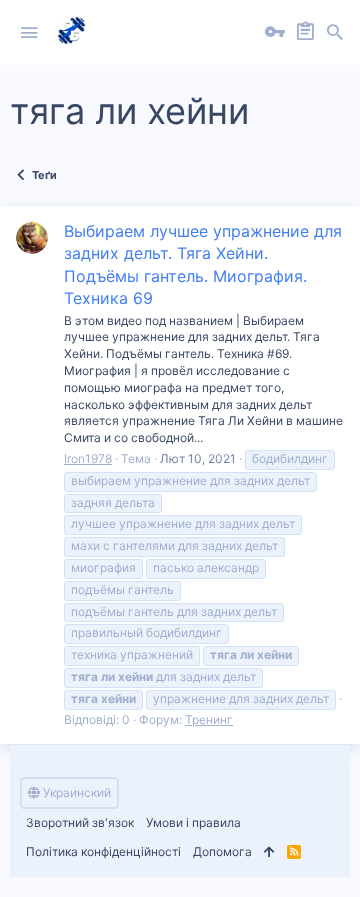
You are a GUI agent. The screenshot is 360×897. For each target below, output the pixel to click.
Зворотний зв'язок (80, 822)
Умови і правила (193, 822)
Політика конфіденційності (103, 851)
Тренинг (209, 719)
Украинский (75, 792)
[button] (29, 33)
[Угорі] (269, 852)
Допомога (222, 851)
